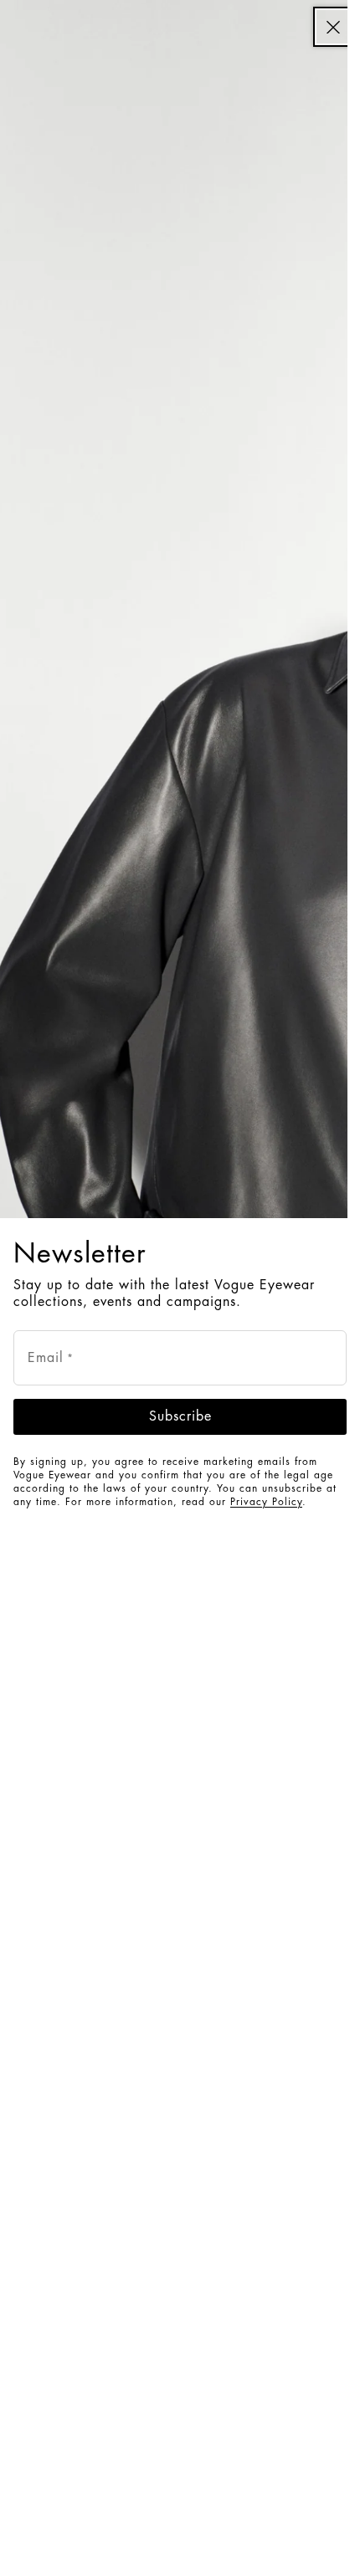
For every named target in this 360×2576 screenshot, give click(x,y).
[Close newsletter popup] (333, 27)
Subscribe (180, 1416)
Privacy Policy (266, 1502)
